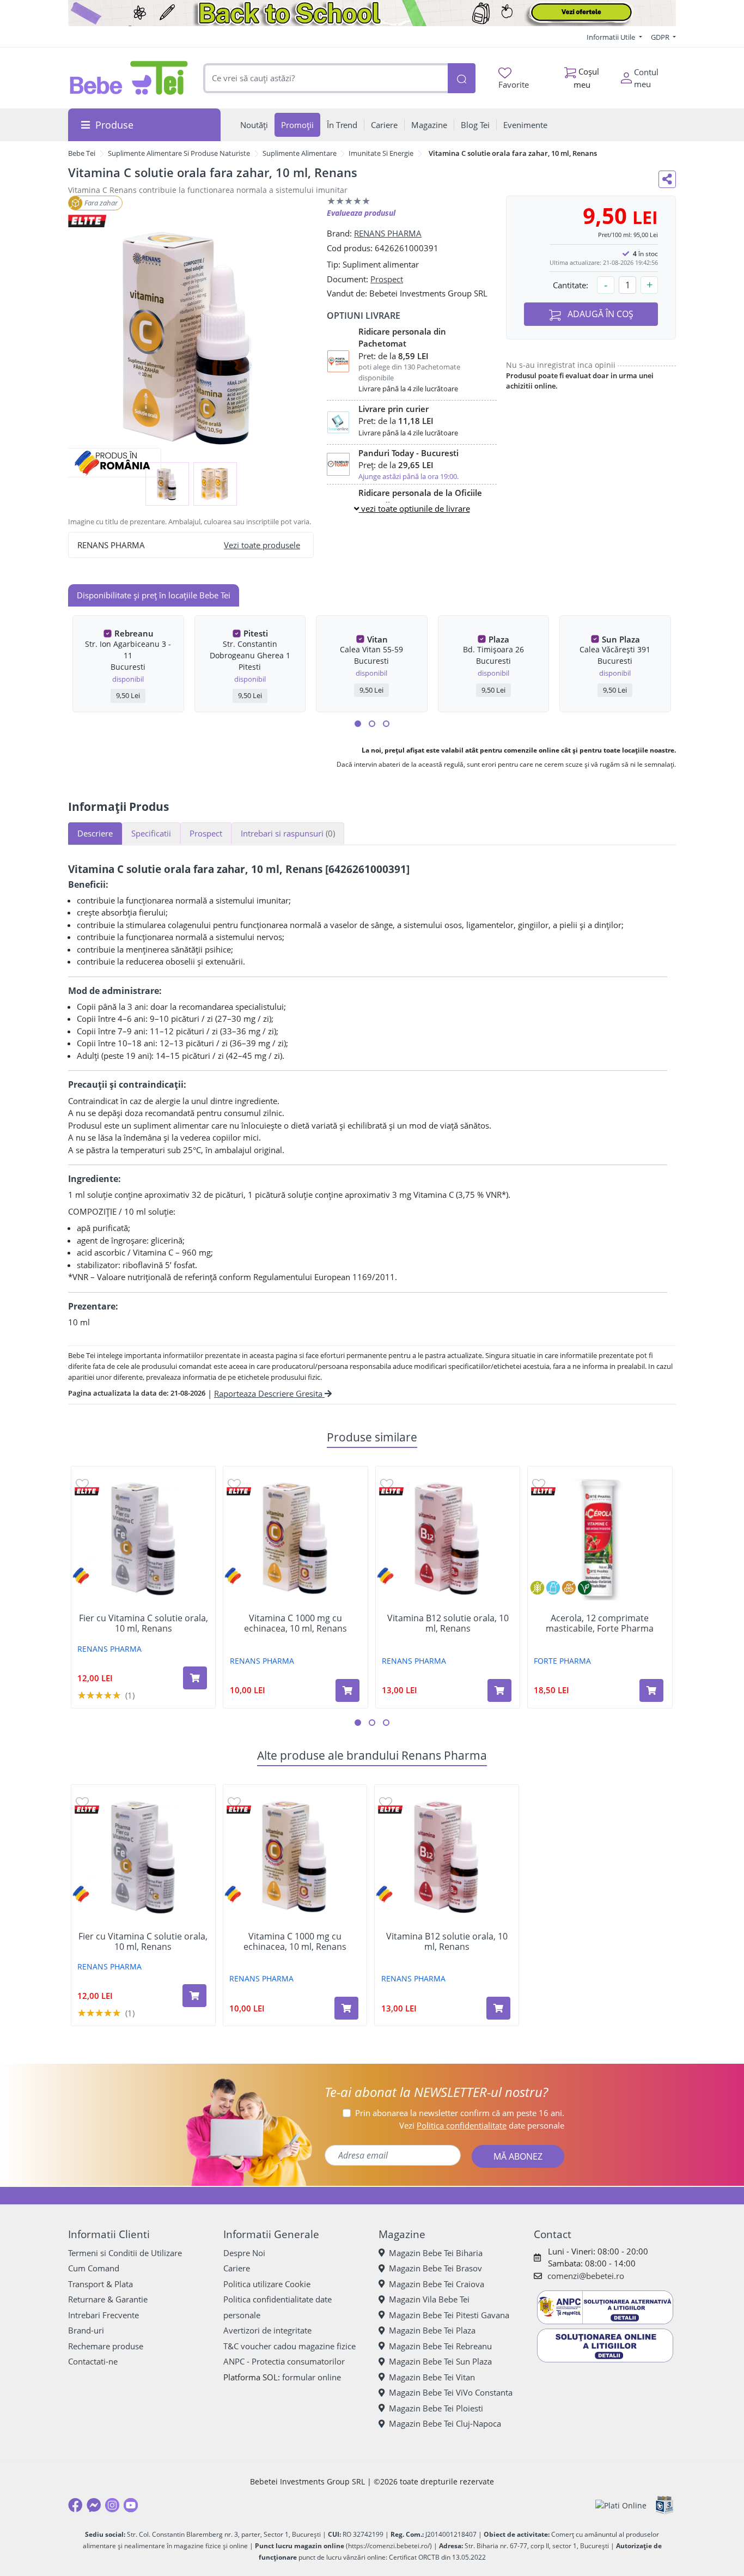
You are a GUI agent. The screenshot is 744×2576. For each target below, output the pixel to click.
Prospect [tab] (206, 833)
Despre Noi (244, 2253)
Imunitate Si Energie (381, 153)
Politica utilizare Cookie (267, 2284)
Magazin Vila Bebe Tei (429, 2299)
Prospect (387, 279)
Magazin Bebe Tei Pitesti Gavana (449, 2315)
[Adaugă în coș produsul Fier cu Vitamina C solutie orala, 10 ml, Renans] (195, 1678)
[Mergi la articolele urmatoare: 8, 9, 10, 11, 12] (386, 724)
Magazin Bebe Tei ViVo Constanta (451, 2392)
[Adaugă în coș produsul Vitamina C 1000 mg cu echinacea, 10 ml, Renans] (347, 1690)
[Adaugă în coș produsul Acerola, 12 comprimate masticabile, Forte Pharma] (651, 1690)
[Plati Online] (621, 2505)
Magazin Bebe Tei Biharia (436, 2253)
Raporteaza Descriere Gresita (269, 1393)
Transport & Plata (100, 2284)
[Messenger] (94, 2505)
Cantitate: (571, 285)
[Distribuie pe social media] (667, 179)
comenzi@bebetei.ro (586, 2276)
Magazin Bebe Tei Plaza (432, 2330)
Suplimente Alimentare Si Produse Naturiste (179, 153)
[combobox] (326, 78)
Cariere (237, 2268)
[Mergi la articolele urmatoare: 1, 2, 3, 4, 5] (358, 724)
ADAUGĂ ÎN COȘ (599, 314)
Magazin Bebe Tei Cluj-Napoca (445, 2423)
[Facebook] (75, 2505)
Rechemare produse (106, 2346)
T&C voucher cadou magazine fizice (289, 2346)
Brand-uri (86, 2330)
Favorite (514, 84)
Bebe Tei (82, 153)
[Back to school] (372, 13)
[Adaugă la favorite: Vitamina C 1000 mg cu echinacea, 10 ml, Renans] (234, 1484)
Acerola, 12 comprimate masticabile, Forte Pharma (600, 1623)
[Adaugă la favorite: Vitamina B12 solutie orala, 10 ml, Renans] (387, 1484)
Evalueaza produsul (361, 213)
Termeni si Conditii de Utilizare (125, 2253)
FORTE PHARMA (562, 1661)
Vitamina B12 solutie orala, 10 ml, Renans (448, 1623)
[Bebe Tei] (129, 78)
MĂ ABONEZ (518, 2156)
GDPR (661, 37)
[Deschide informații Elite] (87, 1491)
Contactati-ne (93, 2361)
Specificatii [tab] (151, 833)
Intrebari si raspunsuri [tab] (288, 833)
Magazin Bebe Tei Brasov (435, 2268)
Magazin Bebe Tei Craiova (437, 2284)
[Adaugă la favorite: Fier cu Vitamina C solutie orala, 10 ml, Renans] (82, 1484)
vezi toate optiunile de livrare (414, 508)
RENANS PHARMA (388, 233)
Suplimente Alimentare (300, 153)
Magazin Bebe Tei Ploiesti (436, 2408)
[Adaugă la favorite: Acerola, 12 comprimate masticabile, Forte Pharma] (539, 1484)
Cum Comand (94, 2268)
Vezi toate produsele (262, 545)
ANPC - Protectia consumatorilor (284, 2361)
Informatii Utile (612, 37)
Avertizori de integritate (267, 2330)
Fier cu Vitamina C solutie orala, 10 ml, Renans (144, 1623)
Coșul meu (587, 78)
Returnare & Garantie (108, 2299)
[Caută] (461, 78)
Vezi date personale (482, 2125)
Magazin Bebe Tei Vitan (432, 2377)
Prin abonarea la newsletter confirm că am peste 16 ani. (460, 2113)
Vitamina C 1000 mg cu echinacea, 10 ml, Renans (295, 1623)
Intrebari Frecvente (103, 2315)
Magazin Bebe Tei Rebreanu (440, 2346)
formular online (312, 2377)
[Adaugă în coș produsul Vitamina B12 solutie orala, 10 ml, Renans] (499, 1690)
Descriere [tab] (95, 833)
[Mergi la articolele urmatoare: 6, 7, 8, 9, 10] (372, 724)
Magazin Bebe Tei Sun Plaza (440, 2361)
